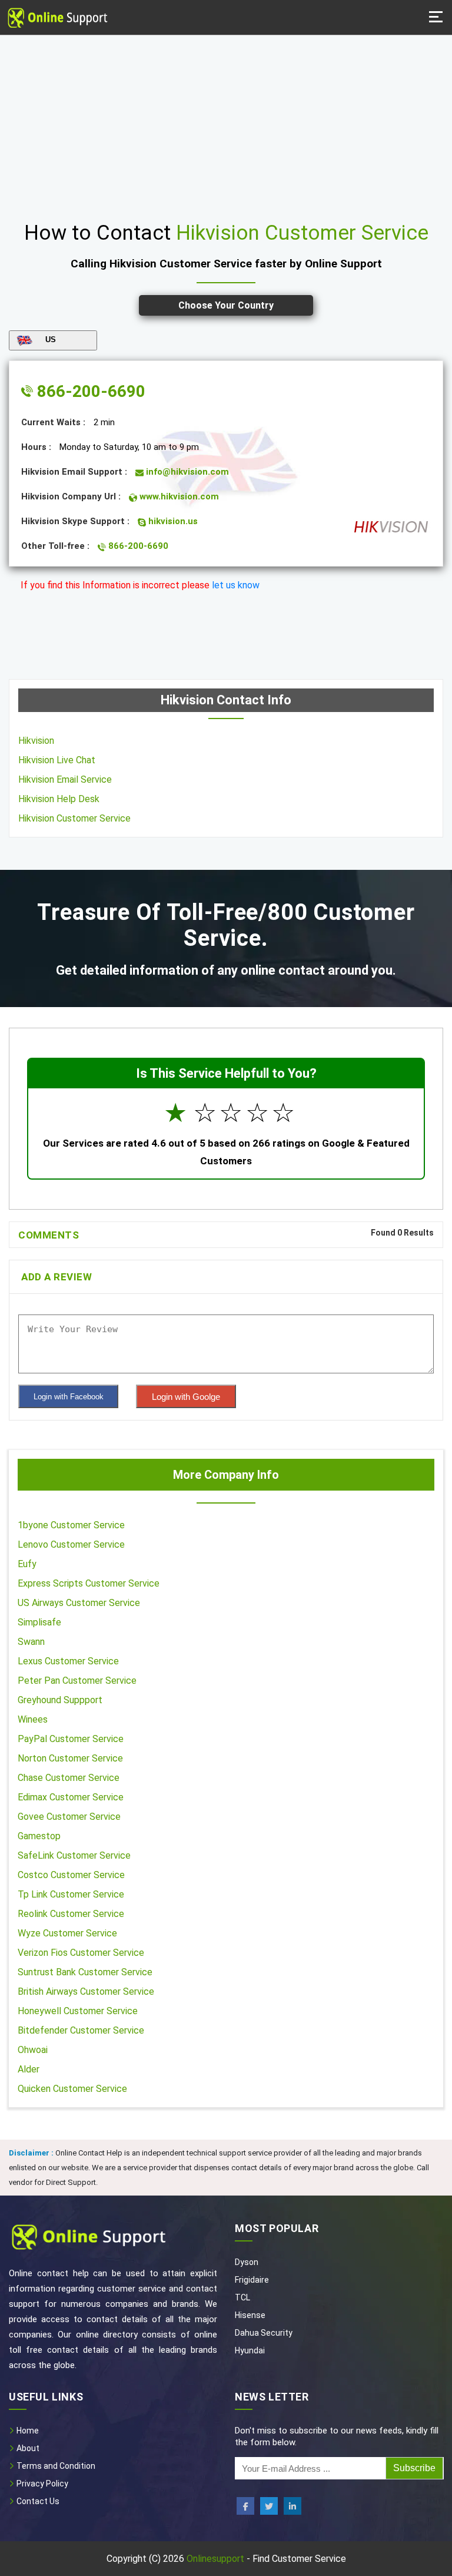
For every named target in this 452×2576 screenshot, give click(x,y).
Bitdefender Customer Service (81, 2030)
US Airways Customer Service (79, 1603)
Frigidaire (252, 2280)
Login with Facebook (69, 1397)
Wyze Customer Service (67, 1933)
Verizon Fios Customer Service (81, 1953)
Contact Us (37, 2501)
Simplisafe (39, 1622)
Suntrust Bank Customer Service (85, 1972)
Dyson (247, 2262)
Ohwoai (33, 2050)
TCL (242, 2297)
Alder (29, 2069)
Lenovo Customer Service (71, 1544)
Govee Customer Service (69, 1817)
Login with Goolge (186, 1397)
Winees (33, 1719)
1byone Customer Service (71, 1525)
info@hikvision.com (186, 472)
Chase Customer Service (69, 1778)
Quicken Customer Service (72, 2089)
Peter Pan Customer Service (77, 1681)
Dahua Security (264, 2333)
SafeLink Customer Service (74, 1855)
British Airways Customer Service (86, 1991)
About (27, 2448)
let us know (236, 585)
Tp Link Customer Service (71, 1894)
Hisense (250, 2315)
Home (27, 2431)
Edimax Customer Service (71, 1797)
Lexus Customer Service (68, 1661)
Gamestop (39, 1836)
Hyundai (250, 2350)
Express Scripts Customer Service (89, 1583)
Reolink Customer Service (71, 1914)
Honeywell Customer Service (78, 2011)
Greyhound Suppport (60, 1700)
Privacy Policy (41, 2484)
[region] (226, 124)
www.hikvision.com (178, 496)
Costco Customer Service (71, 1875)
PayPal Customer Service (71, 1739)
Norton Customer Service (70, 1758)
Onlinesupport (215, 2559)
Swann (31, 1642)
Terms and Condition (55, 2466)
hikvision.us (172, 521)
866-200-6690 (89, 391)
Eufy (27, 1564)
